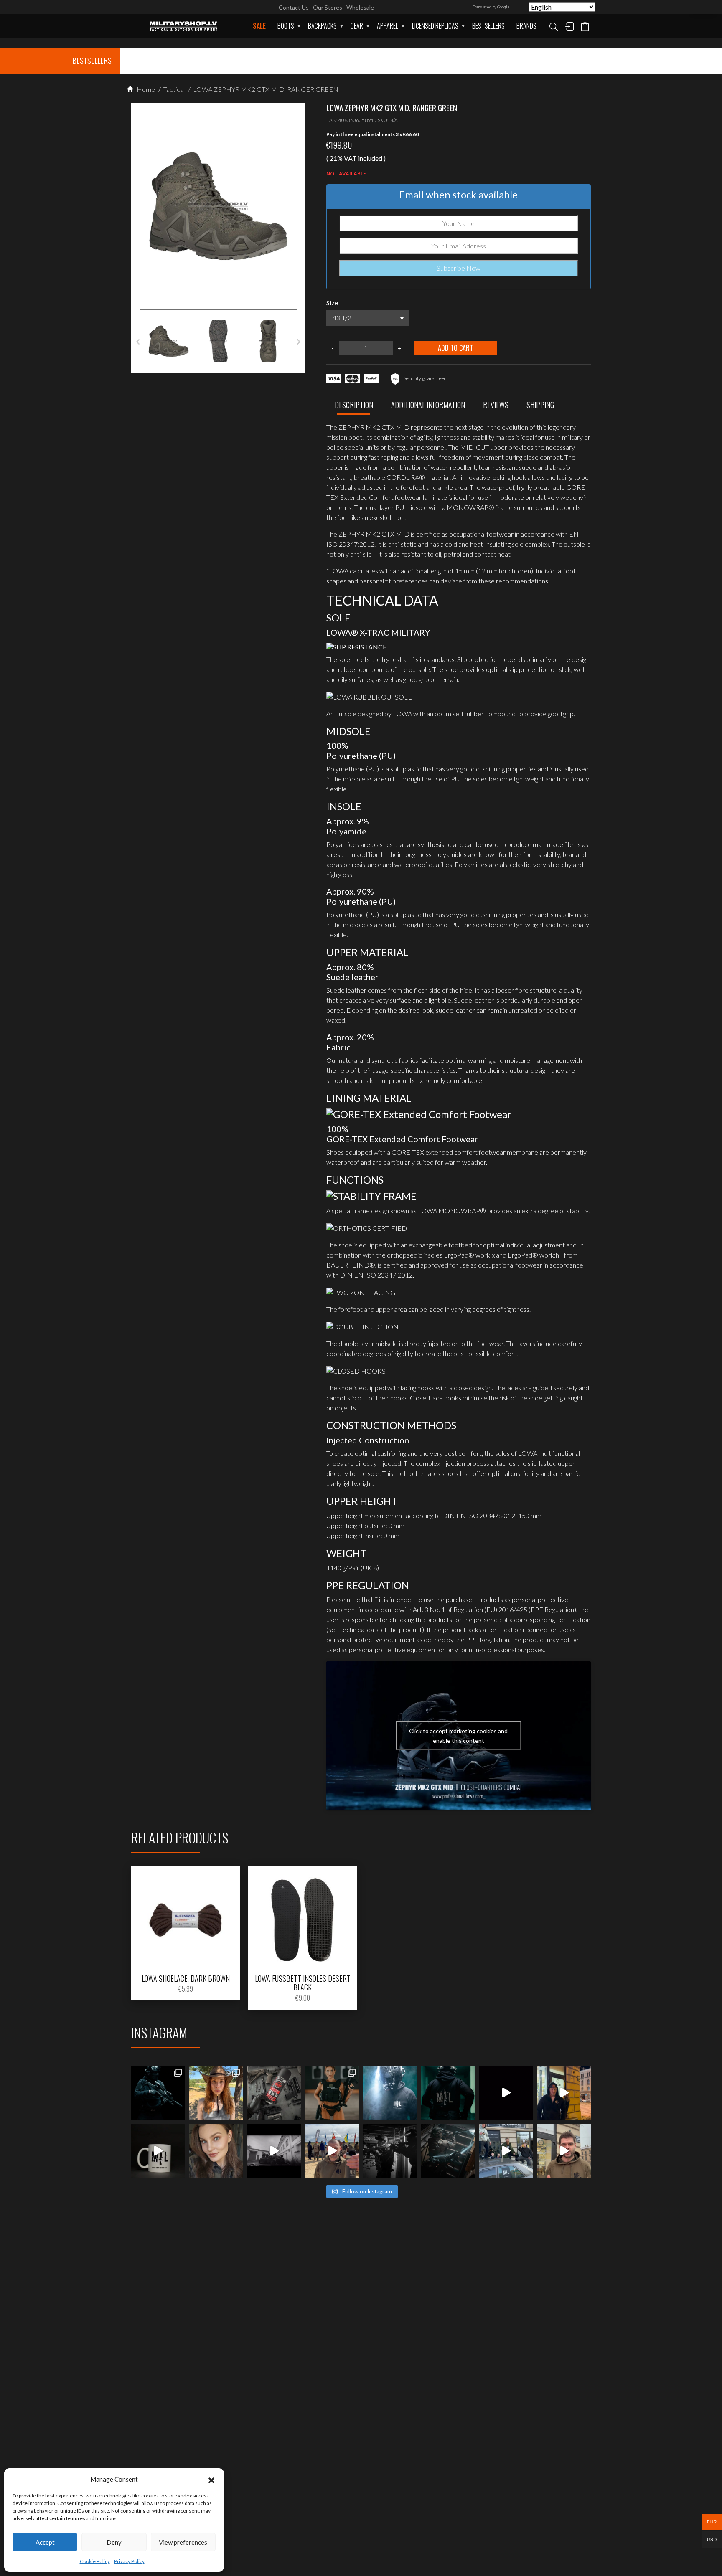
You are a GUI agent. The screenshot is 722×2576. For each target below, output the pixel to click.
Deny (114, 2542)
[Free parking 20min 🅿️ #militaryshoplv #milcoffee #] (564, 2151)
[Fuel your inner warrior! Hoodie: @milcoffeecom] (158, 2093)
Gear (357, 26)
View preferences (183, 2542)
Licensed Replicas (435, 26)
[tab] (354, 407)
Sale (259, 26)
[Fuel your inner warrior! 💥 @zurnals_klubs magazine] (332, 2093)
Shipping (540, 405)
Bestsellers (488, 26)
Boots (286, 26)
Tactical (173, 89)
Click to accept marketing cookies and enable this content (458, 1736)
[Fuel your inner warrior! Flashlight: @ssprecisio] (390, 2093)
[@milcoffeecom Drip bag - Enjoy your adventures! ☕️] (158, 2151)
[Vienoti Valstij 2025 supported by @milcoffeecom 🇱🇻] (332, 2151)
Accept (45, 2542)
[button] (211, 2479)
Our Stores (328, 7)
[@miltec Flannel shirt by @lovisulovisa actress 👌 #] (216, 2151)
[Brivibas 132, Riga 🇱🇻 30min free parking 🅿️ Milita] (564, 2093)
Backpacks (322, 26)
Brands (526, 26)
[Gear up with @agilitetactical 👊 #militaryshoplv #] (390, 2151)
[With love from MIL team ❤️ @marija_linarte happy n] (216, 2093)
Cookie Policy (95, 2561)
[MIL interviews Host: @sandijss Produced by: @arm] (506, 2093)
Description (354, 405)
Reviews (496, 405)
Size (332, 303)
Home (145, 89)
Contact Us (294, 7)
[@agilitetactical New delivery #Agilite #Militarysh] (448, 2151)
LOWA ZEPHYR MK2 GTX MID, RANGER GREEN (265, 89)
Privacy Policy (129, 2561)
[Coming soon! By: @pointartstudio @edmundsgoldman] (448, 2093)
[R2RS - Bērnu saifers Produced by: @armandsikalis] (274, 2151)
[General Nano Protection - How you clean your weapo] (274, 2093)
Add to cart (455, 348)
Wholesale (360, 7)
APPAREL (388, 26)
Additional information (428, 405)
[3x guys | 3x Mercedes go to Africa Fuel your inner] (506, 2151)
